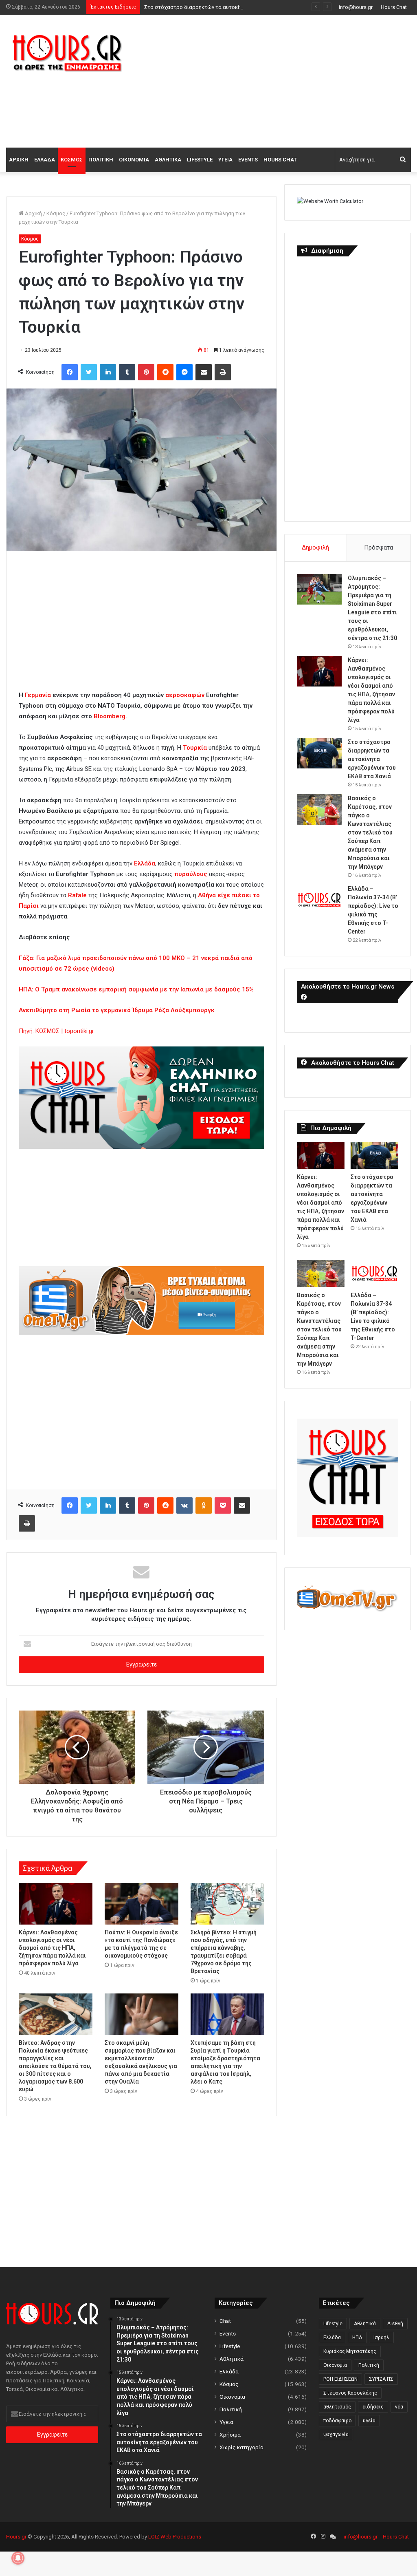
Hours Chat (394, 7)
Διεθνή (395, 2324)
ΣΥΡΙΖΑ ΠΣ (381, 2379)
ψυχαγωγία (336, 2435)
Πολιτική (101, 160)
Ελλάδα (45, 160)
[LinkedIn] (108, 372)
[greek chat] (142, 1147)
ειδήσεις (373, 2407)
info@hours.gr (356, 7)
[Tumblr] (127, 372)
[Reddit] (165, 372)
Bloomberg (110, 716)
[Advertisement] (281, 80)
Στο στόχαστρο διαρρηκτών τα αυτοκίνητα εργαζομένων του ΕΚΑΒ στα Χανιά (240, 7)
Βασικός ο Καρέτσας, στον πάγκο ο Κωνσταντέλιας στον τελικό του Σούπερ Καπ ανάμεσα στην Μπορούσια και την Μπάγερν (370, 832)
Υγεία (225, 160)
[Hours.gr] (67, 52)
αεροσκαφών (186, 695)
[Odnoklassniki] (204, 1505)
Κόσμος (72, 160)
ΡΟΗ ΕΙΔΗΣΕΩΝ (340, 2379)
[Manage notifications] (18, 2558)
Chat (225, 2321)
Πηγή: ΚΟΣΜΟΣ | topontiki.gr (56, 1031)
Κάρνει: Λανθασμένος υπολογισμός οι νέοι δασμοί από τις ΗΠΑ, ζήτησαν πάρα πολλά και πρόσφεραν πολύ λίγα (52, 1948)
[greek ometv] (142, 1333)
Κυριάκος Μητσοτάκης (350, 2351)
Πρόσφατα (379, 547)
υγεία (369, 2421)
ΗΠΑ (357, 2338)
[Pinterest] (146, 372)
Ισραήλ (381, 2338)
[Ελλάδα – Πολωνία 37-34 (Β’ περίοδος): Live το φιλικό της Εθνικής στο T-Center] (319, 900)
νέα (399, 2407)
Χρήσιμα (230, 2435)
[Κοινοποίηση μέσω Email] (204, 372)
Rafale (78, 895)
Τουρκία (196, 748)
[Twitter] (89, 372)
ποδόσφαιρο (337, 2421)
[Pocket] (223, 1505)
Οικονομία (134, 160)
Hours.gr (16, 2537)
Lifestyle (200, 160)
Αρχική (19, 160)
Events (248, 160)
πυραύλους (192, 874)
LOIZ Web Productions (175, 2537)
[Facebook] (70, 372)
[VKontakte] (184, 1505)
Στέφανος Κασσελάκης (350, 2393)
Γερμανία (39, 695)
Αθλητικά (168, 160)
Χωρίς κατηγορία (241, 2447)
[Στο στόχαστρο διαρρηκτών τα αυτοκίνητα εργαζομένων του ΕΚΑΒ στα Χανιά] (319, 753)
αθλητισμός (337, 2407)
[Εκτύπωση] (223, 372)
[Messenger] (184, 372)
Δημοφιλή (315, 547)
